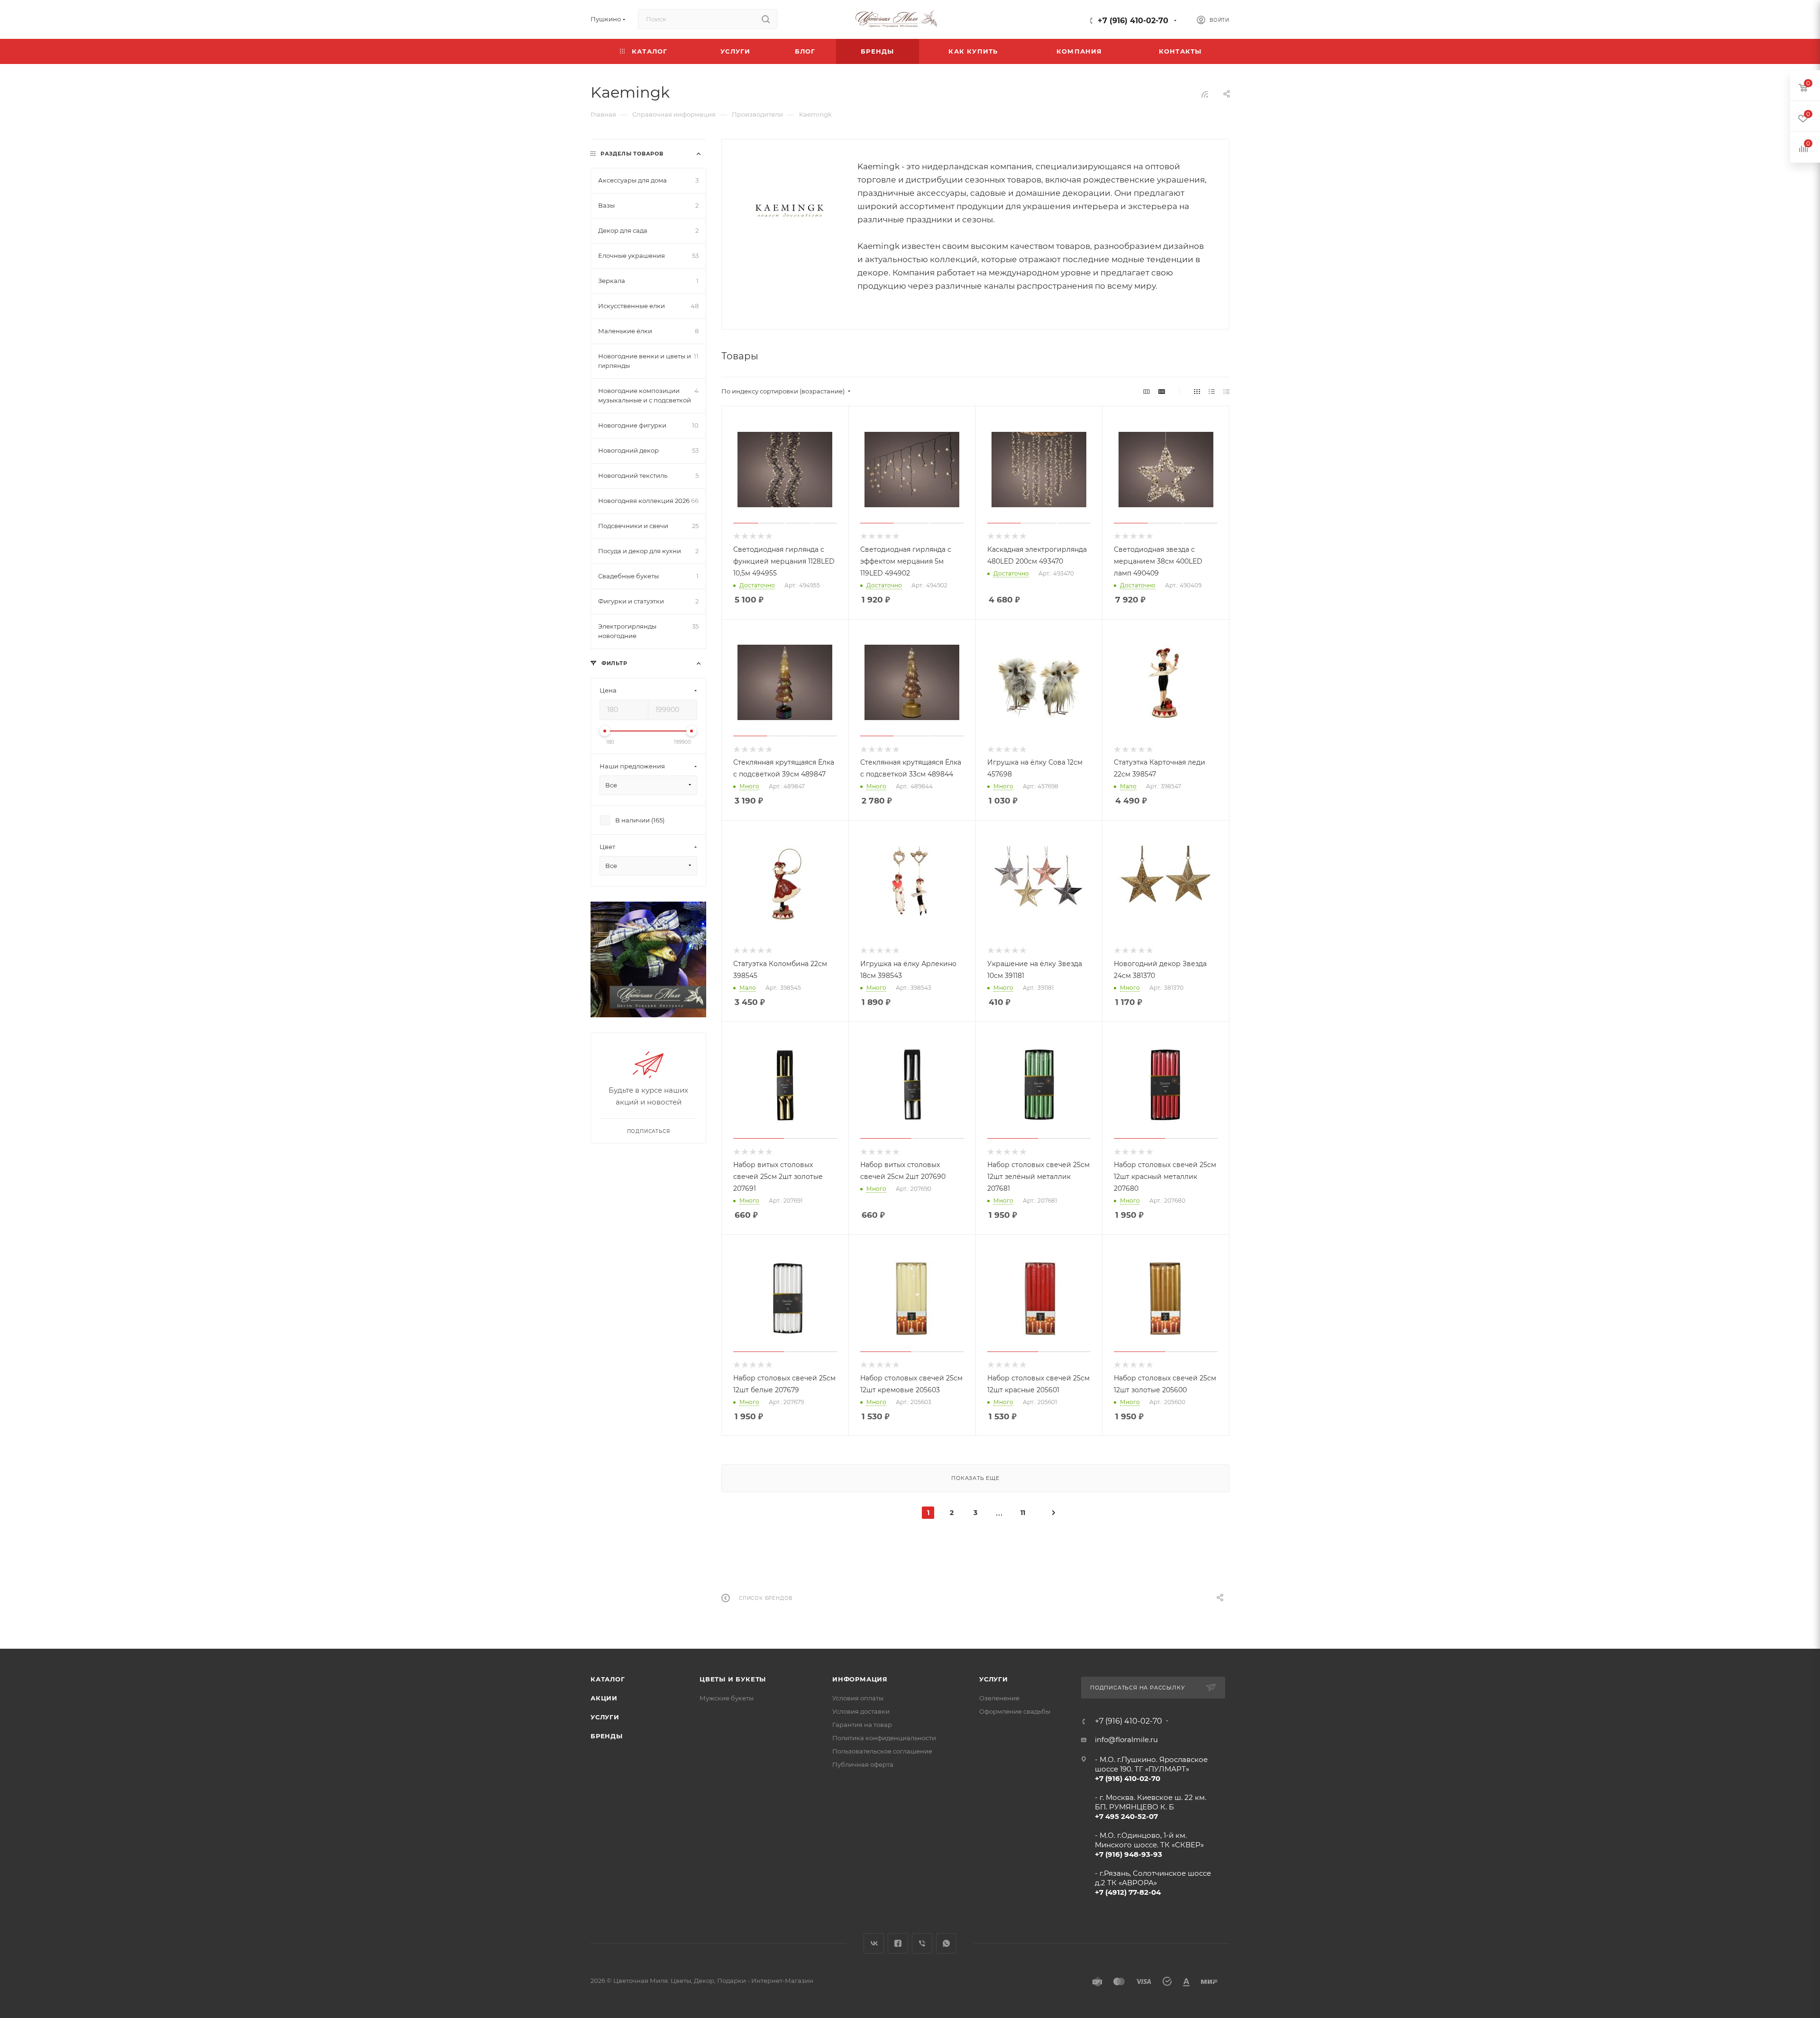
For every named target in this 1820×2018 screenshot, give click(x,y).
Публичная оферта (863, 1764)
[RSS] (1205, 94)
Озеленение (999, 1698)
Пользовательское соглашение (882, 1751)
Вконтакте (874, 1943)
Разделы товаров (632, 154)
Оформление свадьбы (1015, 1711)
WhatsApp (946, 1943)
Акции (604, 1698)
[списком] (1212, 391)
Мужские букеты (727, 1698)
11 (1023, 1513)
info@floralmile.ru (1126, 1739)
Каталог (608, 1679)
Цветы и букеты (733, 1679)
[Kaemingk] (790, 210)
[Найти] (766, 19)
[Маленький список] (1147, 391)
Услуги (605, 1717)
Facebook (898, 1943)
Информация (860, 1679)
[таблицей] (1226, 391)
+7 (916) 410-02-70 (1133, 21)
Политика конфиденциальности (884, 1738)
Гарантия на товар (862, 1725)
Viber (922, 1943)
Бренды (607, 1736)
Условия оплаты (858, 1698)
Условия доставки (861, 1711)
